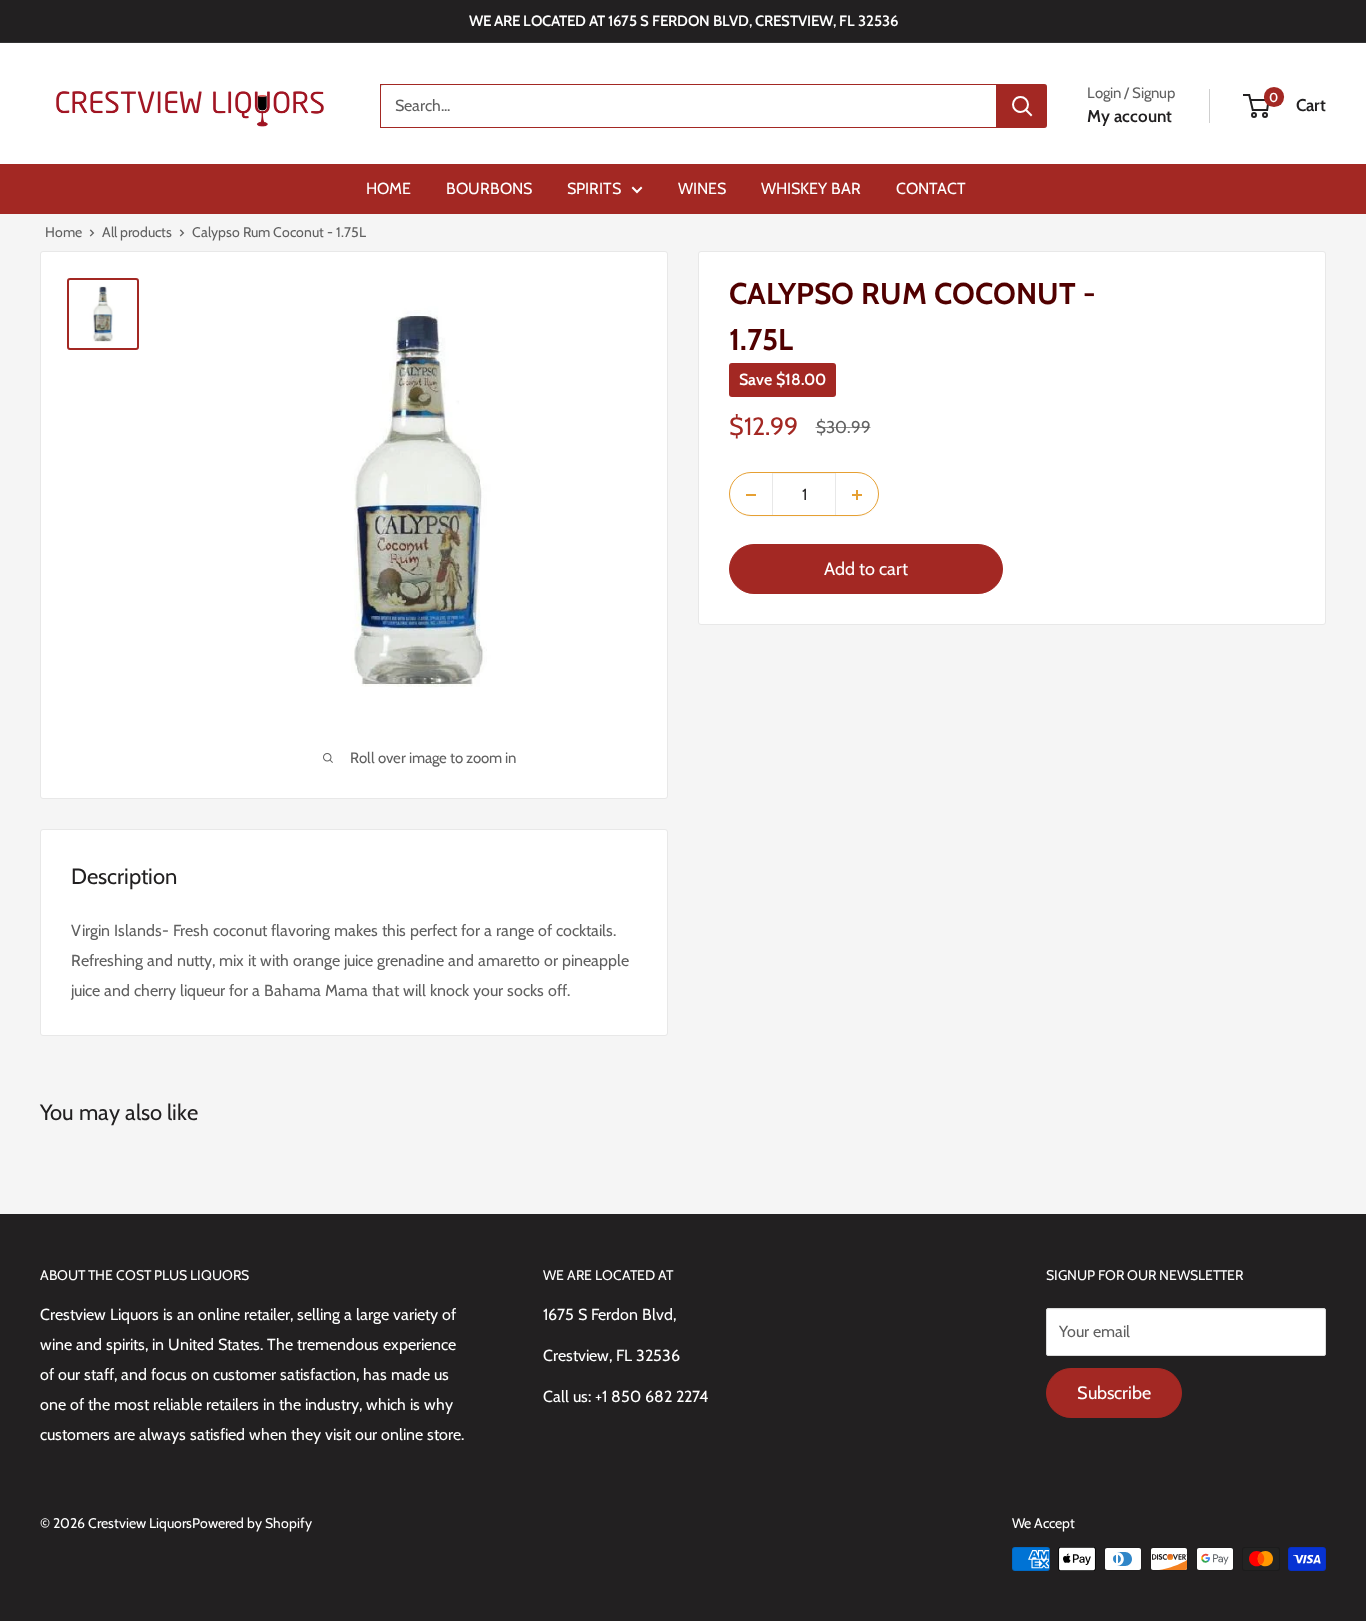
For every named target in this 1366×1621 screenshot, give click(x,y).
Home (388, 188)
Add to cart (866, 570)
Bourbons (489, 188)
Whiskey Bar (811, 188)
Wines (702, 188)
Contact (931, 188)
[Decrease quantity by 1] (751, 495)
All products (137, 232)
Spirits (594, 188)
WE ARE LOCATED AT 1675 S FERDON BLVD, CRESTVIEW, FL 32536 (683, 21)
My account (1129, 116)
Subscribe (1114, 1393)
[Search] (1022, 106)
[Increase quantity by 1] (857, 495)
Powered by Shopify (252, 1523)
